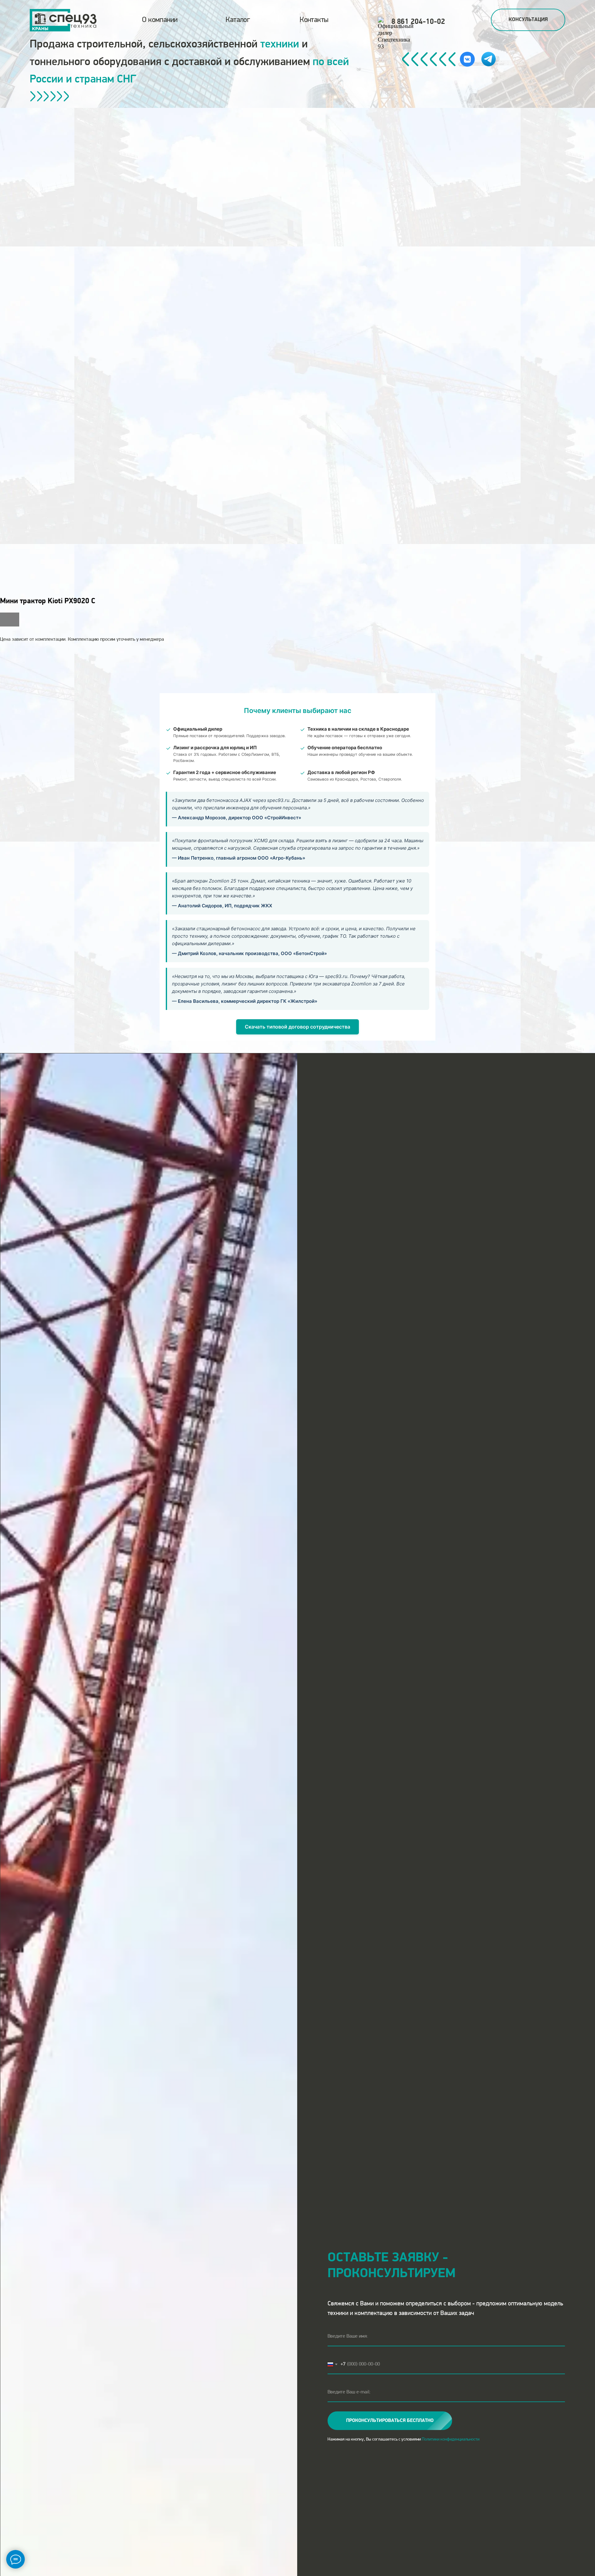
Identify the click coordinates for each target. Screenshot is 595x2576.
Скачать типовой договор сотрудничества (297, 1027)
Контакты (314, 20)
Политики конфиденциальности (451, 2439)
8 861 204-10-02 (418, 22)
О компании (160, 20)
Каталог (238, 20)
